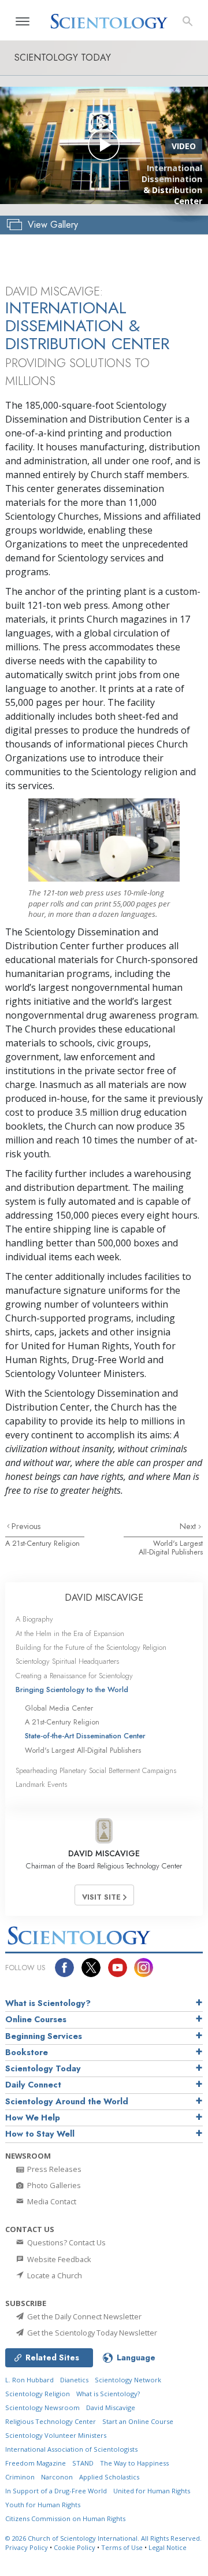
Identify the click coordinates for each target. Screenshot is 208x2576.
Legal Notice (168, 2547)
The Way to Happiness (134, 2463)
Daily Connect (33, 2085)
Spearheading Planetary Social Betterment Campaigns (96, 1770)
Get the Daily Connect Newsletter (83, 2316)
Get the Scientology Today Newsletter (91, 2333)
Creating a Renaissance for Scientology (74, 1676)
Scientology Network (128, 2380)
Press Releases (53, 2169)
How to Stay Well (40, 2134)
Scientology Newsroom (42, 2407)
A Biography (34, 1619)
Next (189, 1526)
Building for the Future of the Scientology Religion (91, 1647)
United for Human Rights (152, 2491)
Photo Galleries (53, 2185)
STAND (83, 2463)
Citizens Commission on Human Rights (65, 2518)
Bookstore (27, 2052)
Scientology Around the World (67, 2101)
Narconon (57, 2477)
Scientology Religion (38, 2394)
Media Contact (51, 2201)
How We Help (33, 2118)
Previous (26, 1526)
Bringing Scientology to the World (72, 1689)
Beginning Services (44, 2036)
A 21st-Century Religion (42, 1543)
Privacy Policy (27, 2547)
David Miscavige (111, 2407)
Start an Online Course (138, 2421)
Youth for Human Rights (43, 2505)
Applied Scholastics (109, 2477)
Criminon (20, 2477)
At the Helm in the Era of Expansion (70, 1633)
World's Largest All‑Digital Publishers (171, 1548)
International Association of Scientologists (71, 2449)
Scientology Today (43, 2068)
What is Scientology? (48, 2003)
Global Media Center (59, 1708)
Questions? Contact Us (66, 2242)
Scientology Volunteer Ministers (56, 2435)
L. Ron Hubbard (29, 2380)
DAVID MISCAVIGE (104, 1598)
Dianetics (74, 2380)
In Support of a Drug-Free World (56, 2491)
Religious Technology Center (51, 2421)
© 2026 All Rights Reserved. (103, 2538)
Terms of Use (122, 2547)
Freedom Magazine (36, 2463)
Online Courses (36, 2019)
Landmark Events (41, 1784)
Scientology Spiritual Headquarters (67, 1661)
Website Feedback (58, 2259)
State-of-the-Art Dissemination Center (85, 1736)
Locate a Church (54, 2275)
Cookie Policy (75, 2547)
